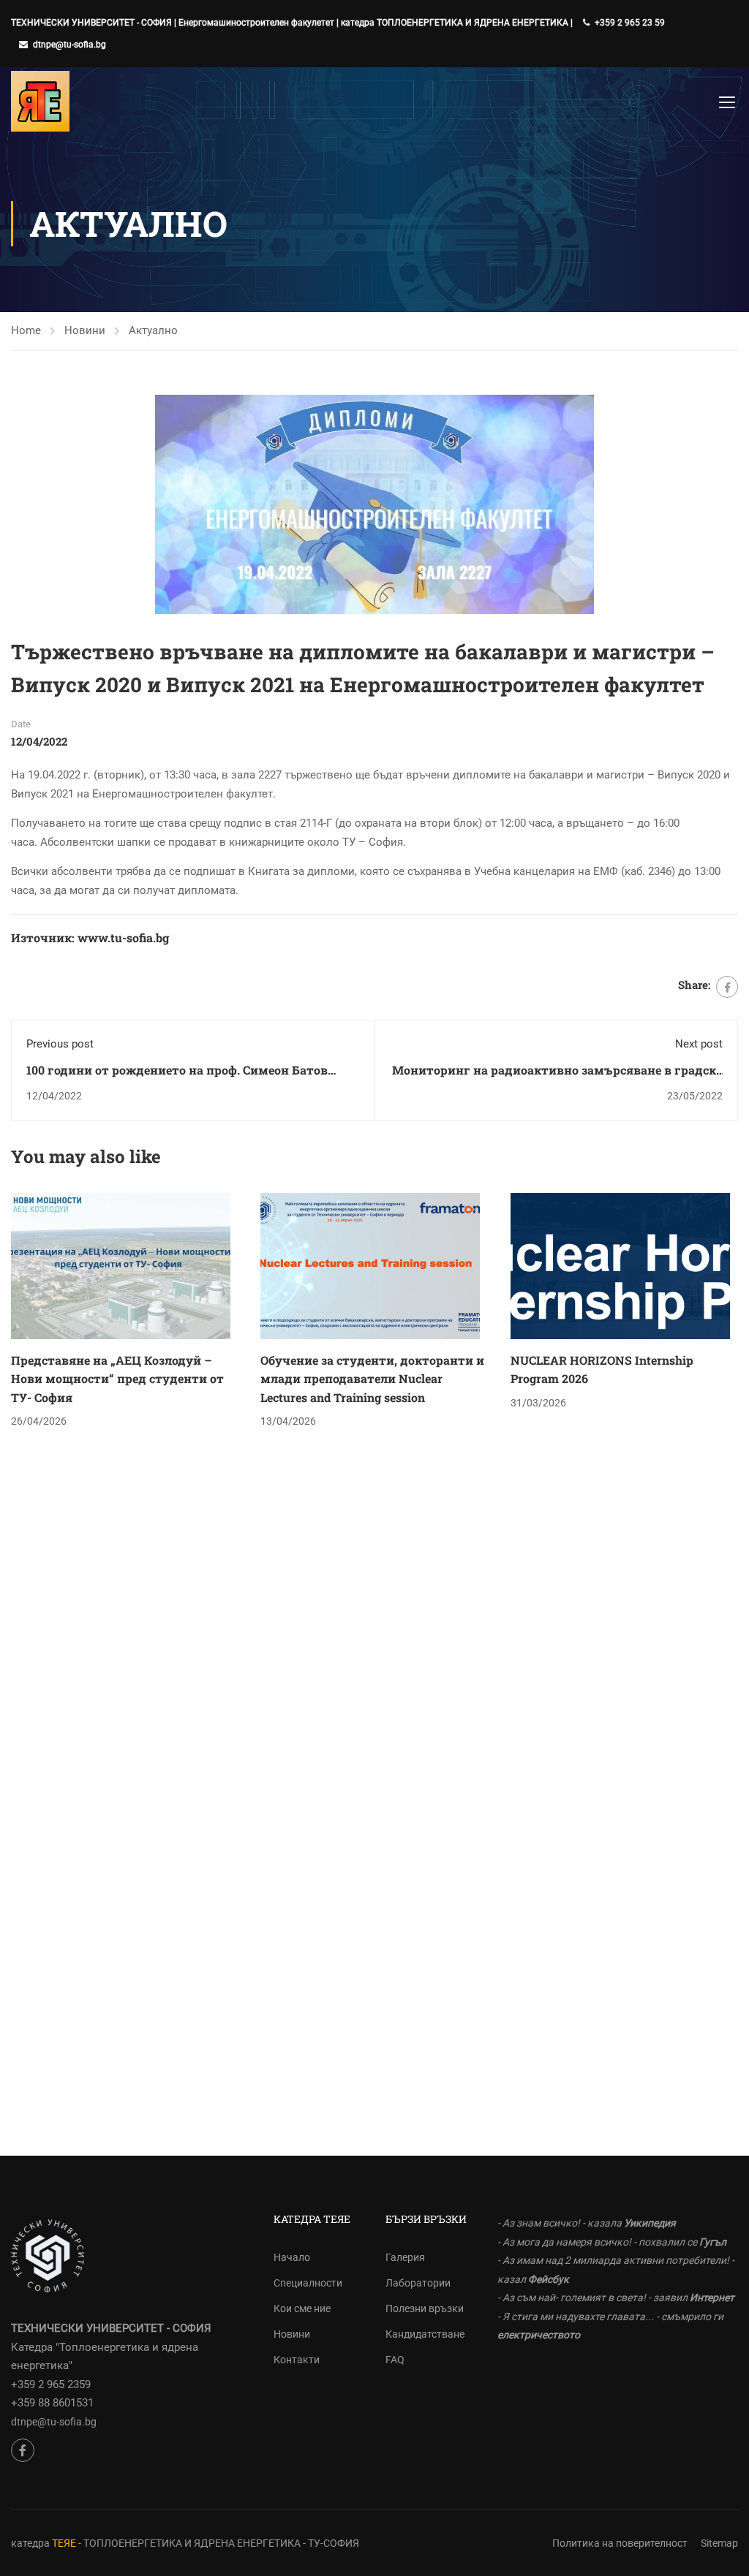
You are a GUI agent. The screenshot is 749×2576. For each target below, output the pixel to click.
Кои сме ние (302, 2308)
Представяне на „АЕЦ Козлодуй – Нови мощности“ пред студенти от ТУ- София (117, 1379)
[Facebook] (727, 987)
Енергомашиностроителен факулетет (256, 23)
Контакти (297, 2360)
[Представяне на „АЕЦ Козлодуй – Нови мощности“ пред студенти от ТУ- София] (121, 1265)
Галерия (405, 2257)
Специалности (308, 2283)
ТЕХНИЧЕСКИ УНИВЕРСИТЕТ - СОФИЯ (91, 23)
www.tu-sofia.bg (123, 937)
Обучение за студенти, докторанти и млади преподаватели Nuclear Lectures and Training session (372, 1379)
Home (26, 330)
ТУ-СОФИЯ (334, 2543)
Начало (292, 2257)
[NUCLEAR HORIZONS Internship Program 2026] (620, 1265)
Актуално (153, 330)
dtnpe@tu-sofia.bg (69, 45)
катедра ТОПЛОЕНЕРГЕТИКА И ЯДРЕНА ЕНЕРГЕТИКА (455, 23)
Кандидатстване (425, 2334)
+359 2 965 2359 (51, 2384)
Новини (85, 330)
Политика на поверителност (620, 2543)
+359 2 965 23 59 (630, 23)
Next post (699, 1044)
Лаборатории (418, 2283)
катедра (31, 2543)
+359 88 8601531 (52, 2403)
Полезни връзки (425, 2308)
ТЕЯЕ (64, 2543)
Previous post (60, 1044)
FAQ (395, 2360)
